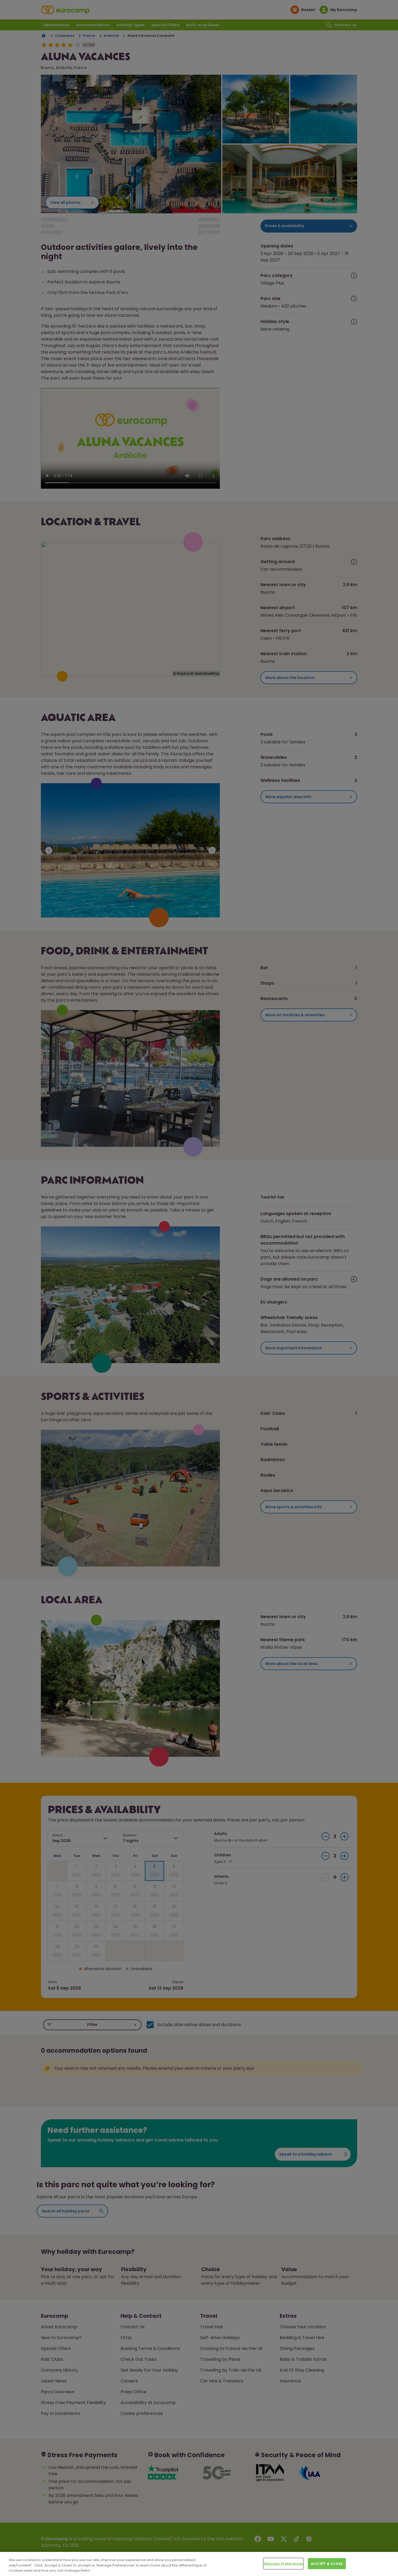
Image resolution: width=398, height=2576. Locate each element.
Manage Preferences (283, 2563)
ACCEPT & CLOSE (327, 2563)
